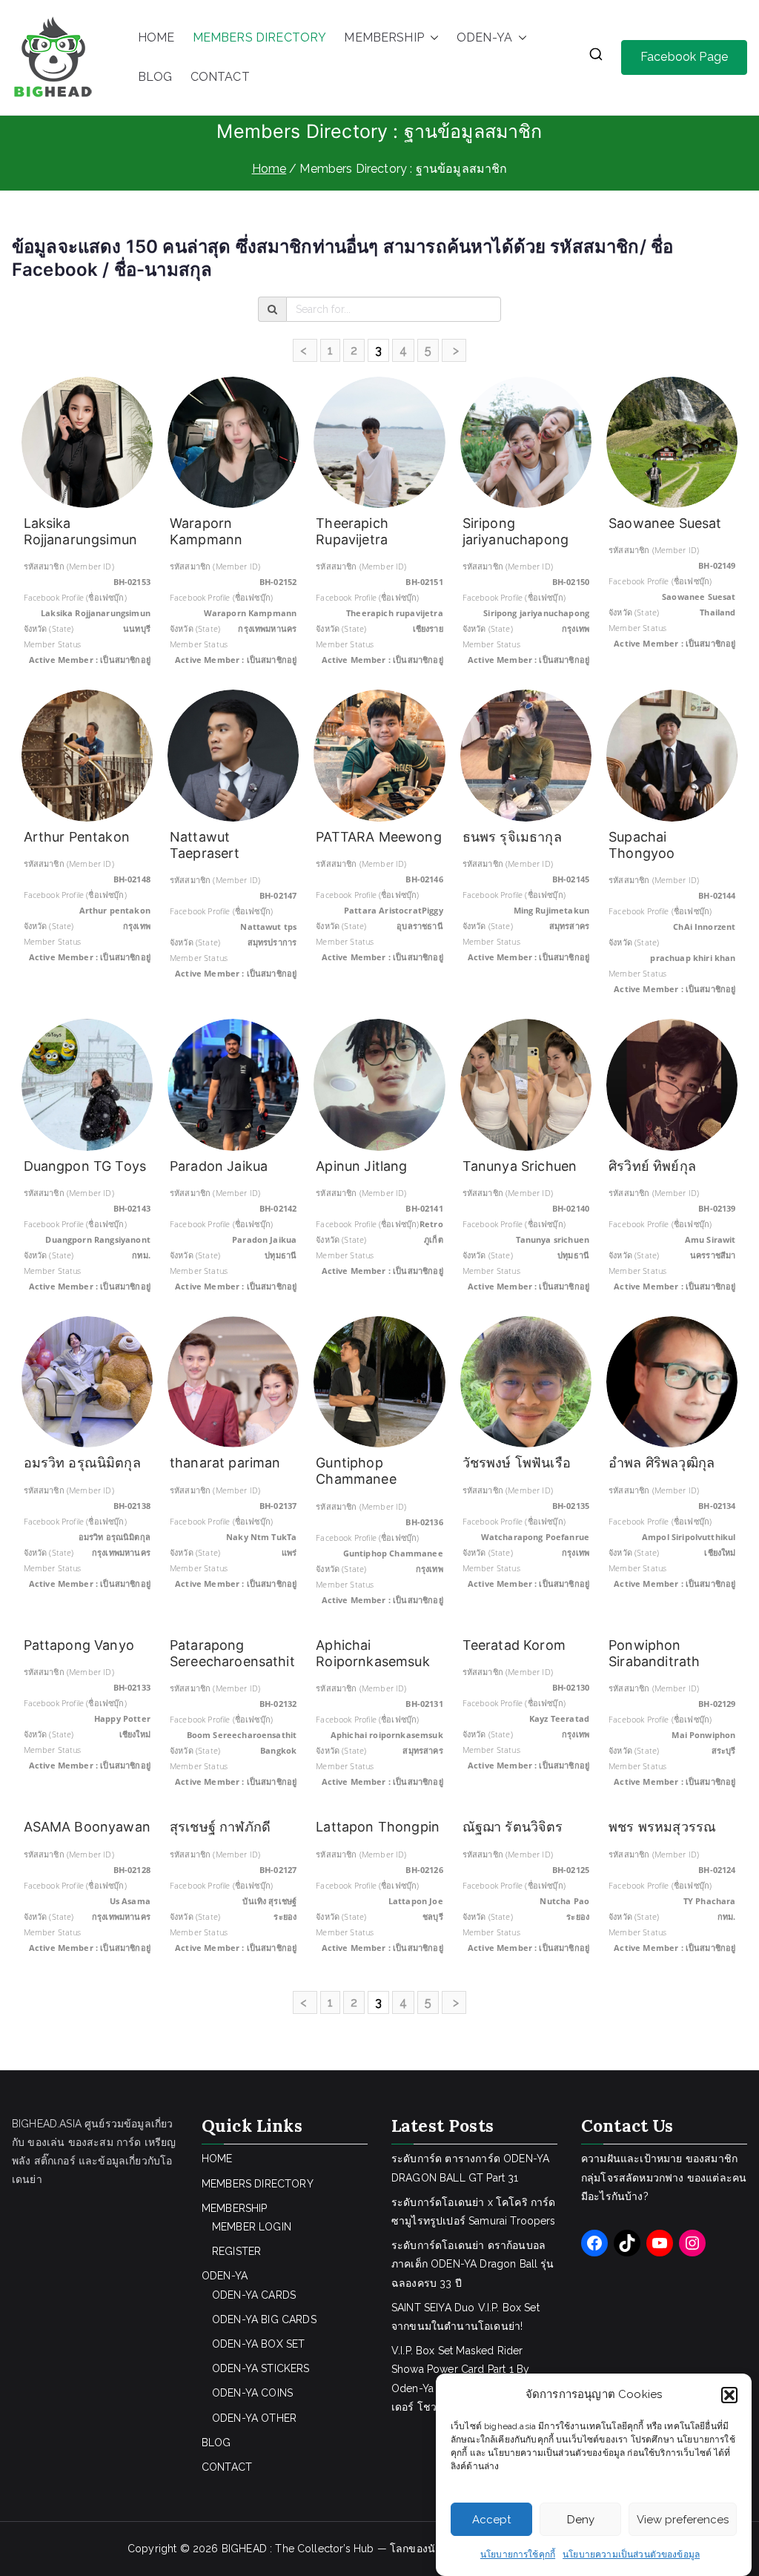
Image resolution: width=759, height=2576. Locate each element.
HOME (156, 37)
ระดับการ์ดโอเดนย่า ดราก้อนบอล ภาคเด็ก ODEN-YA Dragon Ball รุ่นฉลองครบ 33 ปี (473, 2264)
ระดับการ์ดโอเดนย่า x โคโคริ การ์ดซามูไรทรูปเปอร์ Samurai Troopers (474, 2212)
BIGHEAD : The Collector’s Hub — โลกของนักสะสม (345, 2549)
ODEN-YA (484, 37)
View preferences (683, 2520)
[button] (729, 2395)
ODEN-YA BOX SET (258, 2344)
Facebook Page (684, 57)
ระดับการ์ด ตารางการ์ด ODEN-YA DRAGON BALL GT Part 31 (470, 2168)
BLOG (155, 77)
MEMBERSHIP (384, 37)
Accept (491, 2520)
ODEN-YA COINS (252, 2393)
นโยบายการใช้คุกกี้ (518, 2554)
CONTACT (220, 77)
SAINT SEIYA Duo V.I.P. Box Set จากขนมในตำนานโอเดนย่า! (465, 2317)
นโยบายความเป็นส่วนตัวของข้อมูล (631, 2554)
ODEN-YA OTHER (254, 2418)
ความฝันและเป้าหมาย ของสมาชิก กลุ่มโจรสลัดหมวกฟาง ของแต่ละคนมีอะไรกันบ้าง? (664, 2177)
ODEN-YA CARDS (254, 2295)
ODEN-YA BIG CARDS (264, 2319)
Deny (581, 2520)
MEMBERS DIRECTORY (260, 37)
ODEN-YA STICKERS (261, 2368)
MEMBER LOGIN (252, 2227)
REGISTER (236, 2251)
